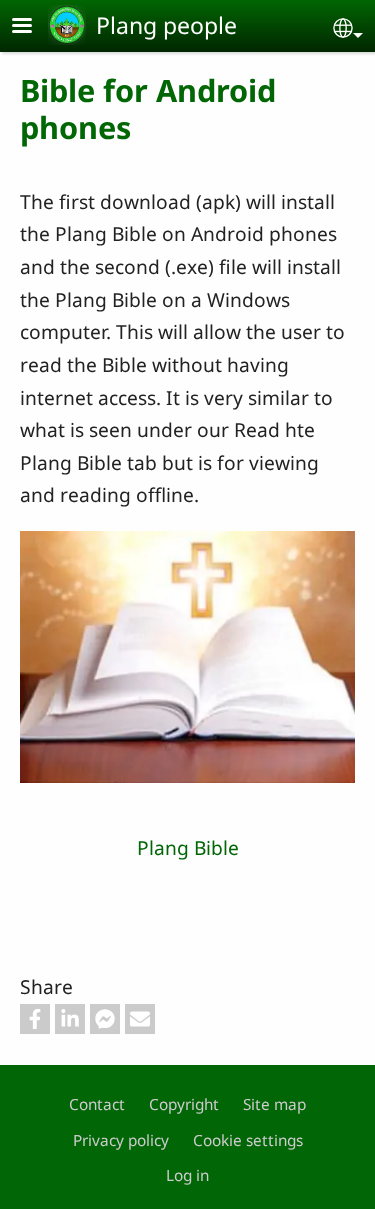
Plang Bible (188, 847)
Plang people (166, 25)
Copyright (184, 1104)
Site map (274, 1104)
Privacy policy (121, 1140)
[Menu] (34, 27)
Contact (97, 1104)
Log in (187, 1175)
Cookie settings (248, 1140)
